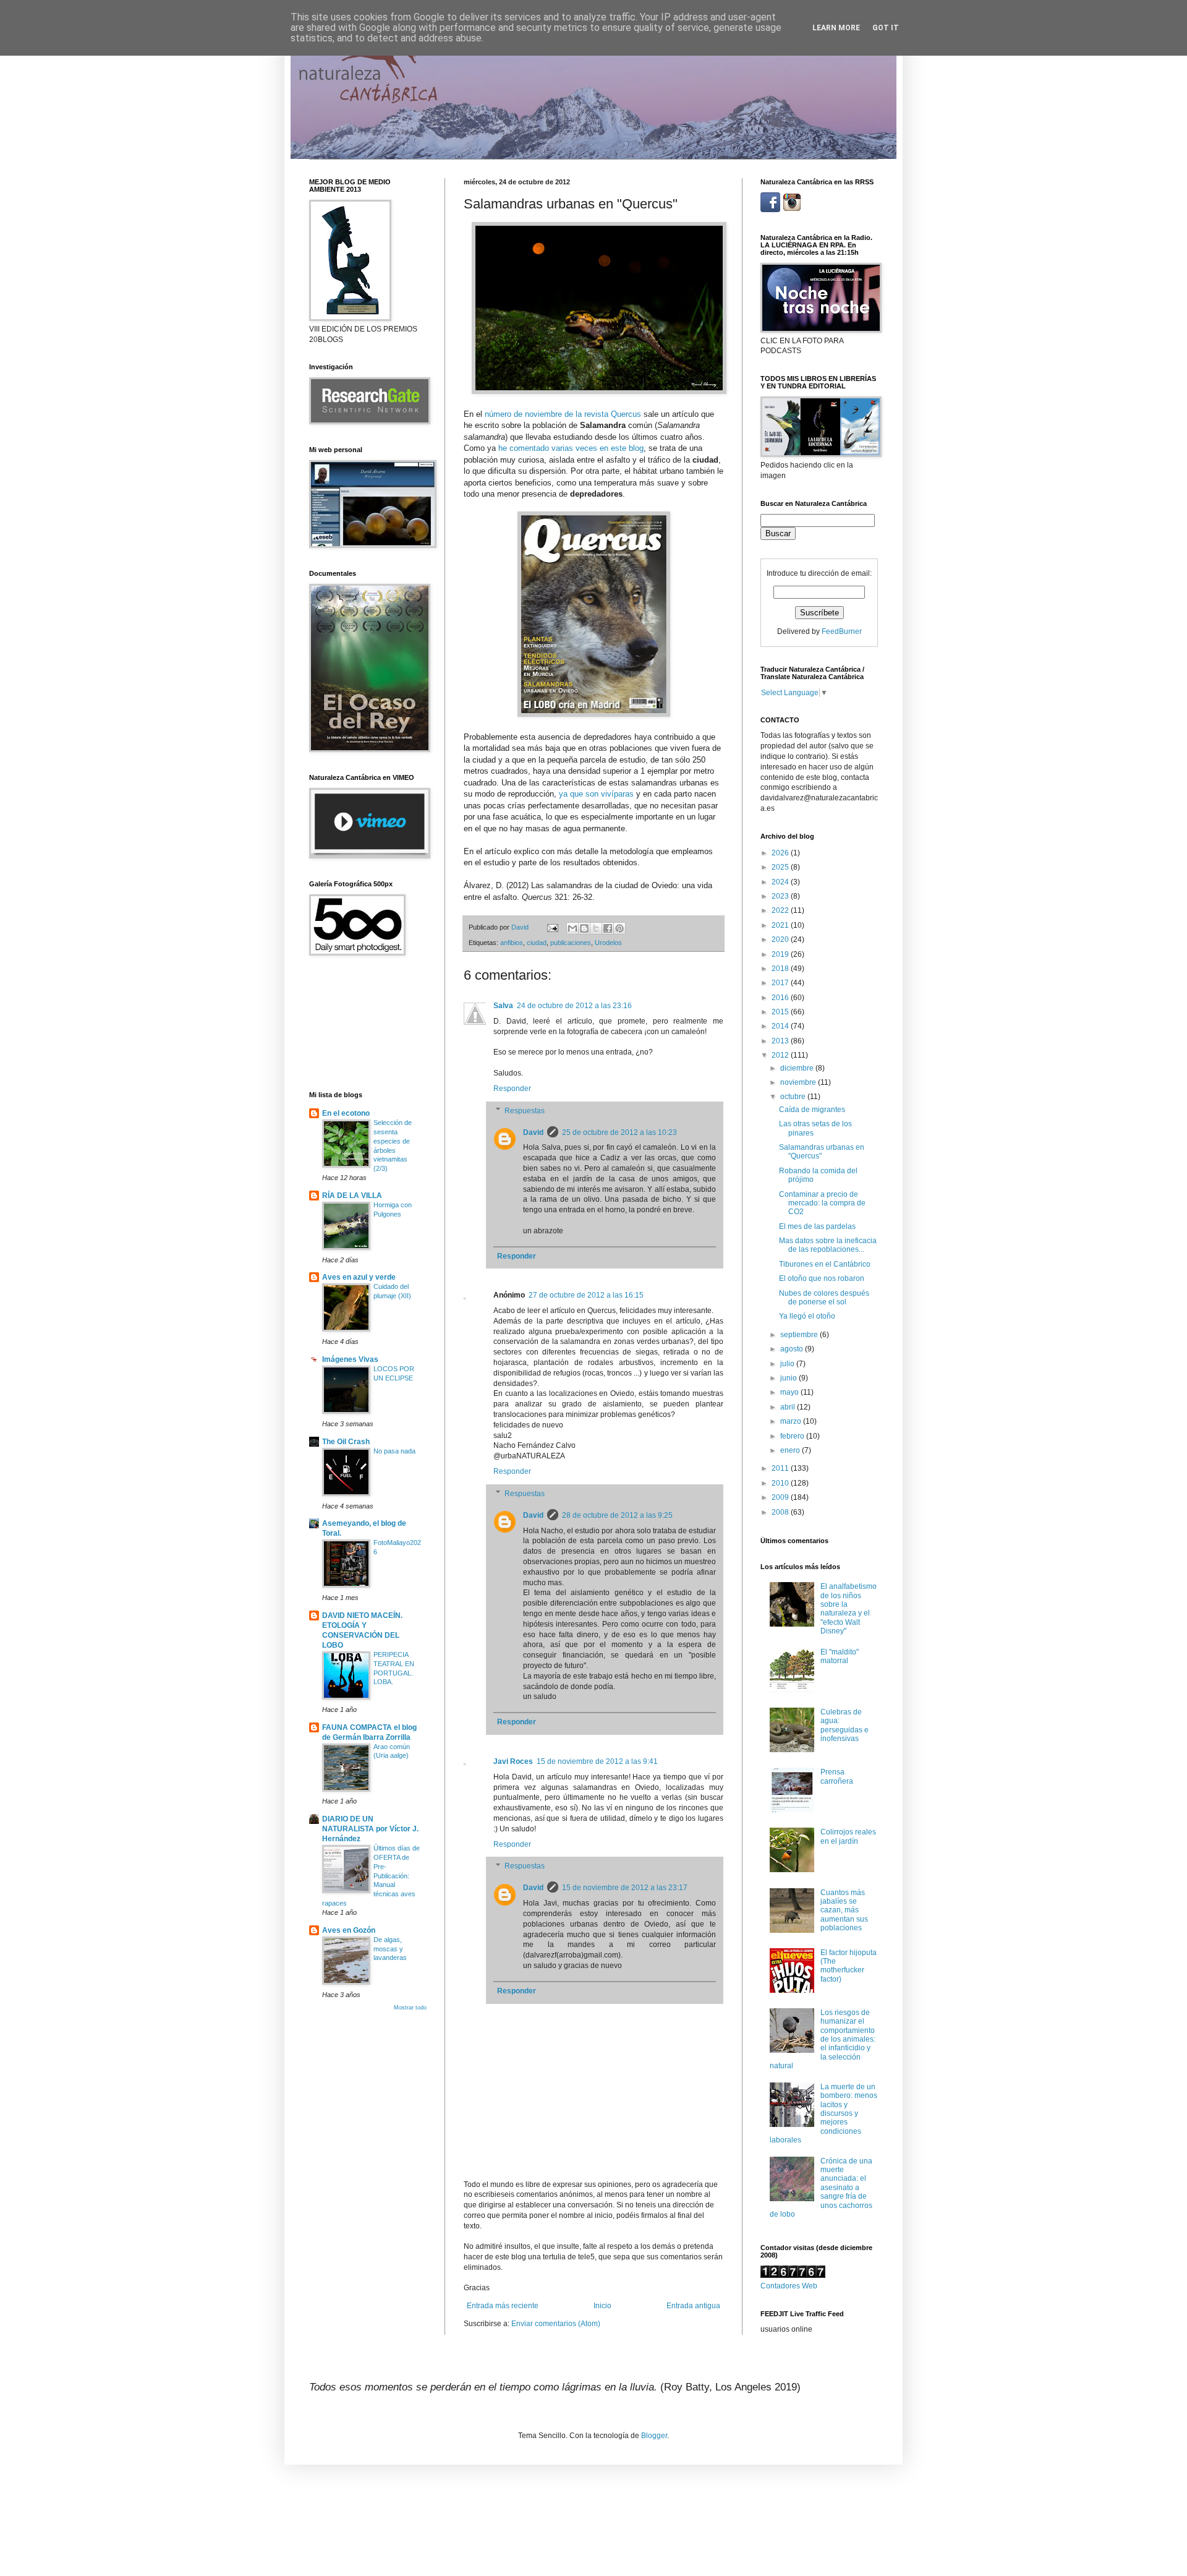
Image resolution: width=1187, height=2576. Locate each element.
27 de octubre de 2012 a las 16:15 (586, 1295)
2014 (781, 1026)
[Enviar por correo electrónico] (572, 928)
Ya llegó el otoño (807, 1316)
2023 (781, 896)
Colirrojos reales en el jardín (848, 1836)
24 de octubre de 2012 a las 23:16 (574, 1006)
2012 (781, 1055)
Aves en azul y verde (359, 1277)
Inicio (602, 2306)
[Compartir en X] (596, 928)
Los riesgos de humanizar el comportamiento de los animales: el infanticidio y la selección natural (823, 2039)
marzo (792, 1421)
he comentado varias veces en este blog (571, 448)
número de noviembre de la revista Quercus (563, 414)
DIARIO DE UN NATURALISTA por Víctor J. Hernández (370, 1829)
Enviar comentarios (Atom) (556, 2324)
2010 (781, 1483)
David (533, 1132)
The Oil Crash (346, 1442)
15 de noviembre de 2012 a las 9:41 (597, 1761)
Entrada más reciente (503, 2306)
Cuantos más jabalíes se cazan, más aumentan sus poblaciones (844, 1911)
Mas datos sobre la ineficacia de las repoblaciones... (828, 1245)
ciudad (537, 943)
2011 (781, 1468)
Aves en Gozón (349, 1930)
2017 (781, 983)
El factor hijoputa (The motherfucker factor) (849, 1966)
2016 (781, 998)
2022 (781, 910)
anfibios (512, 943)
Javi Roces (513, 1761)
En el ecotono (346, 1113)
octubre (794, 1097)
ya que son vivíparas (596, 794)
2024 (781, 882)
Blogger (654, 2436)
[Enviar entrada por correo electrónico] (552, 927)
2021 (781, 925)
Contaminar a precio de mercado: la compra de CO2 (822, 1203)
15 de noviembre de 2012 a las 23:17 (625, 1888)
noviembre (799, 1082)
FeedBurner (842, 631)
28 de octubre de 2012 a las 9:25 (617, 1515)
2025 (781, 867)
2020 (781, 939)
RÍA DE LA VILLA (352, 1196)
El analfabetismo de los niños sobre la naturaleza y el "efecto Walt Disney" (849, 1609)
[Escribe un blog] (584, 928)
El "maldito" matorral (840, 1656)
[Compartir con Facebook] (608, 928)
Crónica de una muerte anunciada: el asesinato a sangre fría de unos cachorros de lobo (821, 2188)
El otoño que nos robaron (822, 1278)
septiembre (800, 1335)
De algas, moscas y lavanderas (390, 1949)
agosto (793, 1349)
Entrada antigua (693, 2306)
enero (791, 1450)
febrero (793, 1436)
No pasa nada (394, 1451)
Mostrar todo (410, 2008)
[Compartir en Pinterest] (619, 928)
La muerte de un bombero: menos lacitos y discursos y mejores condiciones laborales (823, 2113)
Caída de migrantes (812, 1110)
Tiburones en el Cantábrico (825, 1264)
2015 (781, 1012)
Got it (886, 28)
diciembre (798, 1068)
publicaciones (571, 943)
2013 (781, 1041)
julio (788, 1364)
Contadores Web (789, 2286)
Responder (512, 1089)
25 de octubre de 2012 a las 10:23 (619, 1132)
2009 (781, 1497)
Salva (503, 1006)
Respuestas (525, 1111)
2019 (781, 954)
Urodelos (608, 943)
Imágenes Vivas (350, 1359)
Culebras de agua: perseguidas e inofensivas (845, 1725)
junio (789, 1378)
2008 (781, 1512)
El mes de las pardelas (817, 1226)
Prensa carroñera (837, 1776)
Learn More (836, 28)
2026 (781, 853)
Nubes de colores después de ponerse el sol (824, 1298)
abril (789, 1407)
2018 (781, 969)
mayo (790, 1392)
